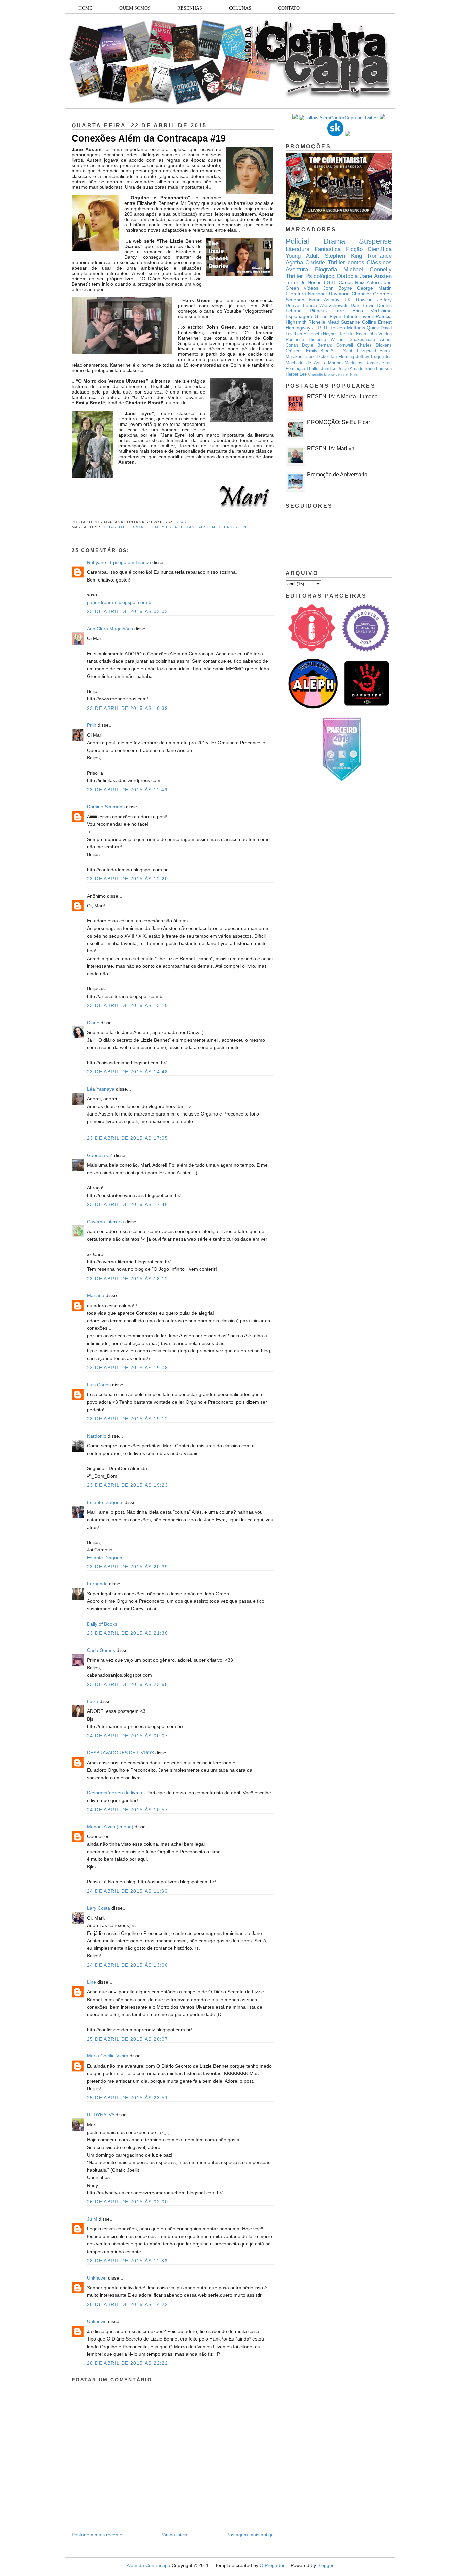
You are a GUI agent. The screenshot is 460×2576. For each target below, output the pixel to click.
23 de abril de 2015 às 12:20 (127, 879)
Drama (334, 241)
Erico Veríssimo (372, 311)
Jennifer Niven (348, 374)
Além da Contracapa (149, 2565)
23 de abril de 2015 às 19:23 (127, 1485)
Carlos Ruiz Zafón (359, 282)
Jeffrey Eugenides (374, 357)
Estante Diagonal (105, 1502)
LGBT (330, 282)
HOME (85, 8)
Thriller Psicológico (310, 276)
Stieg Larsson (378, 369)
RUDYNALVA (101, 2115)
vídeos (311, 288)
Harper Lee (296, 374)
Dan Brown (363, 305)
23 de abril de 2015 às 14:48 (127, 1072)
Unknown (97, 2278)
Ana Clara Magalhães (110, 629)
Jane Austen (201, 527)
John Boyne (338, 288)
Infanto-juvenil (359, 316)
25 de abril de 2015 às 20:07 (127, 2039)
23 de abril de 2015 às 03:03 (127, 611)
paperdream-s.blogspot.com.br (120, 602)
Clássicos (379, 263)
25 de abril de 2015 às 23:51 (127, 2098)
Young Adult (302, 256)
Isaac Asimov (324, 300)
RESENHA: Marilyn (331, 449)
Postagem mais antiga (250, 2535)
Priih (92, 725)
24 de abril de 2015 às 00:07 (127, 1736)
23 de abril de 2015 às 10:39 (127, 708)
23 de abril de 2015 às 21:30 (127, 1633)
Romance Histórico (306, 340)
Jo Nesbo (311, 282)
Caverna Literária (105, 1222)
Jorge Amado (351, 369)
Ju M (92, 2219)
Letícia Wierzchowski (326, 305)
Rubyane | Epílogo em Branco (119, 562)
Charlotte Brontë (127, 527)
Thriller (336, 263)
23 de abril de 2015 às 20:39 (127, 1567)
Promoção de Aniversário (337, 475)
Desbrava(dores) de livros (114, 1793)
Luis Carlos (99, 1385)
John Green (232, 527)
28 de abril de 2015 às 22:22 (127, 2363)
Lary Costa (98, 1908)
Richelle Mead (324, 322)
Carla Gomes (101, 1650)
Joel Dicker (318, 357)
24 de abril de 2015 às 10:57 (127, 1810)
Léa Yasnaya (101, 1089)
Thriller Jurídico (321, 369)
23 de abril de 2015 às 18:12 (127, 1279)
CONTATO (289, 8)
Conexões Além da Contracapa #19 (149, 138)
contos (356, 263)
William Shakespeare (353, 340)
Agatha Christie (305, 263)
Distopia (347, 276)
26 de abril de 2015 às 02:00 (127, 2202)
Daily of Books (102, 1624)
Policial (297, 241)
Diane (93, 1023)
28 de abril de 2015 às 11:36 (127, 2261)
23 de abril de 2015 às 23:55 (127, 1684)
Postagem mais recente (97, 2535)
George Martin (374, 288)
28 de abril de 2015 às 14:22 (127, 2304)
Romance (380, 256)
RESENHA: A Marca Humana (342, 396)
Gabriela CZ (100, 1155)
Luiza (93, 1701)
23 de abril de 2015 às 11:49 (127, 790)
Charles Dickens (374, 345)
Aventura (297, 269)
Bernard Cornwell (335, 345)
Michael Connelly (368, 269)
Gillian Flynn (328, 316)
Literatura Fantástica (313, 249)
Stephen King (343, 256)
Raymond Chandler (350, 294)
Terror (292, 282)
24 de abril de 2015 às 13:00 (127, 1965)
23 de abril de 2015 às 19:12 (127, 1419)
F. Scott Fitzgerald (356, 351)
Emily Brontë (168, 527)
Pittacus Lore (327, 311)
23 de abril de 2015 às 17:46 (127, 1204)
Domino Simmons (106, 807)
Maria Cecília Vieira (108, 2056)
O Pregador (272, 2565)
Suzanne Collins (358, 322)
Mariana (96, 1295)
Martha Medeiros (345, 363)
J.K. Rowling (358, 300)
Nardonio (97, 1436)
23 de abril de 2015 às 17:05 (127, 1138)
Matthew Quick (363, 328)
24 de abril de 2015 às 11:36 (127, 1891)
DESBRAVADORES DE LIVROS (120, 1753)
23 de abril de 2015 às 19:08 (127, 1368)
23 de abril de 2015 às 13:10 (127, 1005)
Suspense (375, 241)
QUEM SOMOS (135, 8)
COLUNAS (240, 8)
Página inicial (174, 2535)
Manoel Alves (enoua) (110, 1827)
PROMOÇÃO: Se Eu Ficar (339, 422)
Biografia (326, 269)
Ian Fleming (342, 357)
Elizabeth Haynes (321, 334)
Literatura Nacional (306, 294)
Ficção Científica (369, 249)
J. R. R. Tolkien (329, 328)
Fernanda (97, 1584)
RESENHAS (190, 8)
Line (91, 1982)
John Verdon (380, 334)
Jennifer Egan (353, 334)
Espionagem (299, 316)
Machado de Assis (305, 363)
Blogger (325, 2565)
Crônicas (294, 351)
